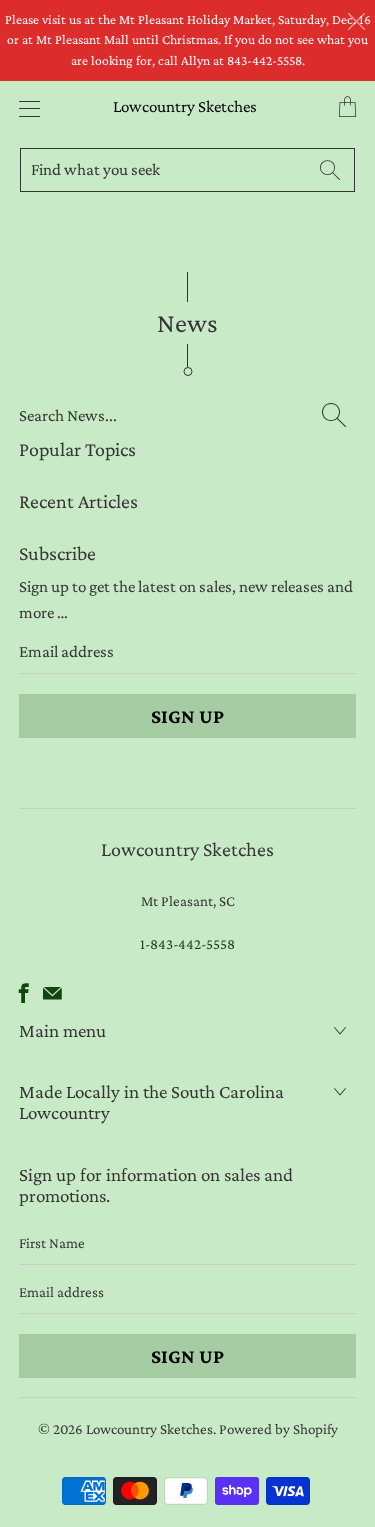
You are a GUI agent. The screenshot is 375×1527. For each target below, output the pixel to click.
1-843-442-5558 (187, 944)
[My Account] (24, 108)
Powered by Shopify (278, 1429)
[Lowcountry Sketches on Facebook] (24, 993)
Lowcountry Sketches (185, 106)
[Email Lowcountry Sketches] (52, 993)
